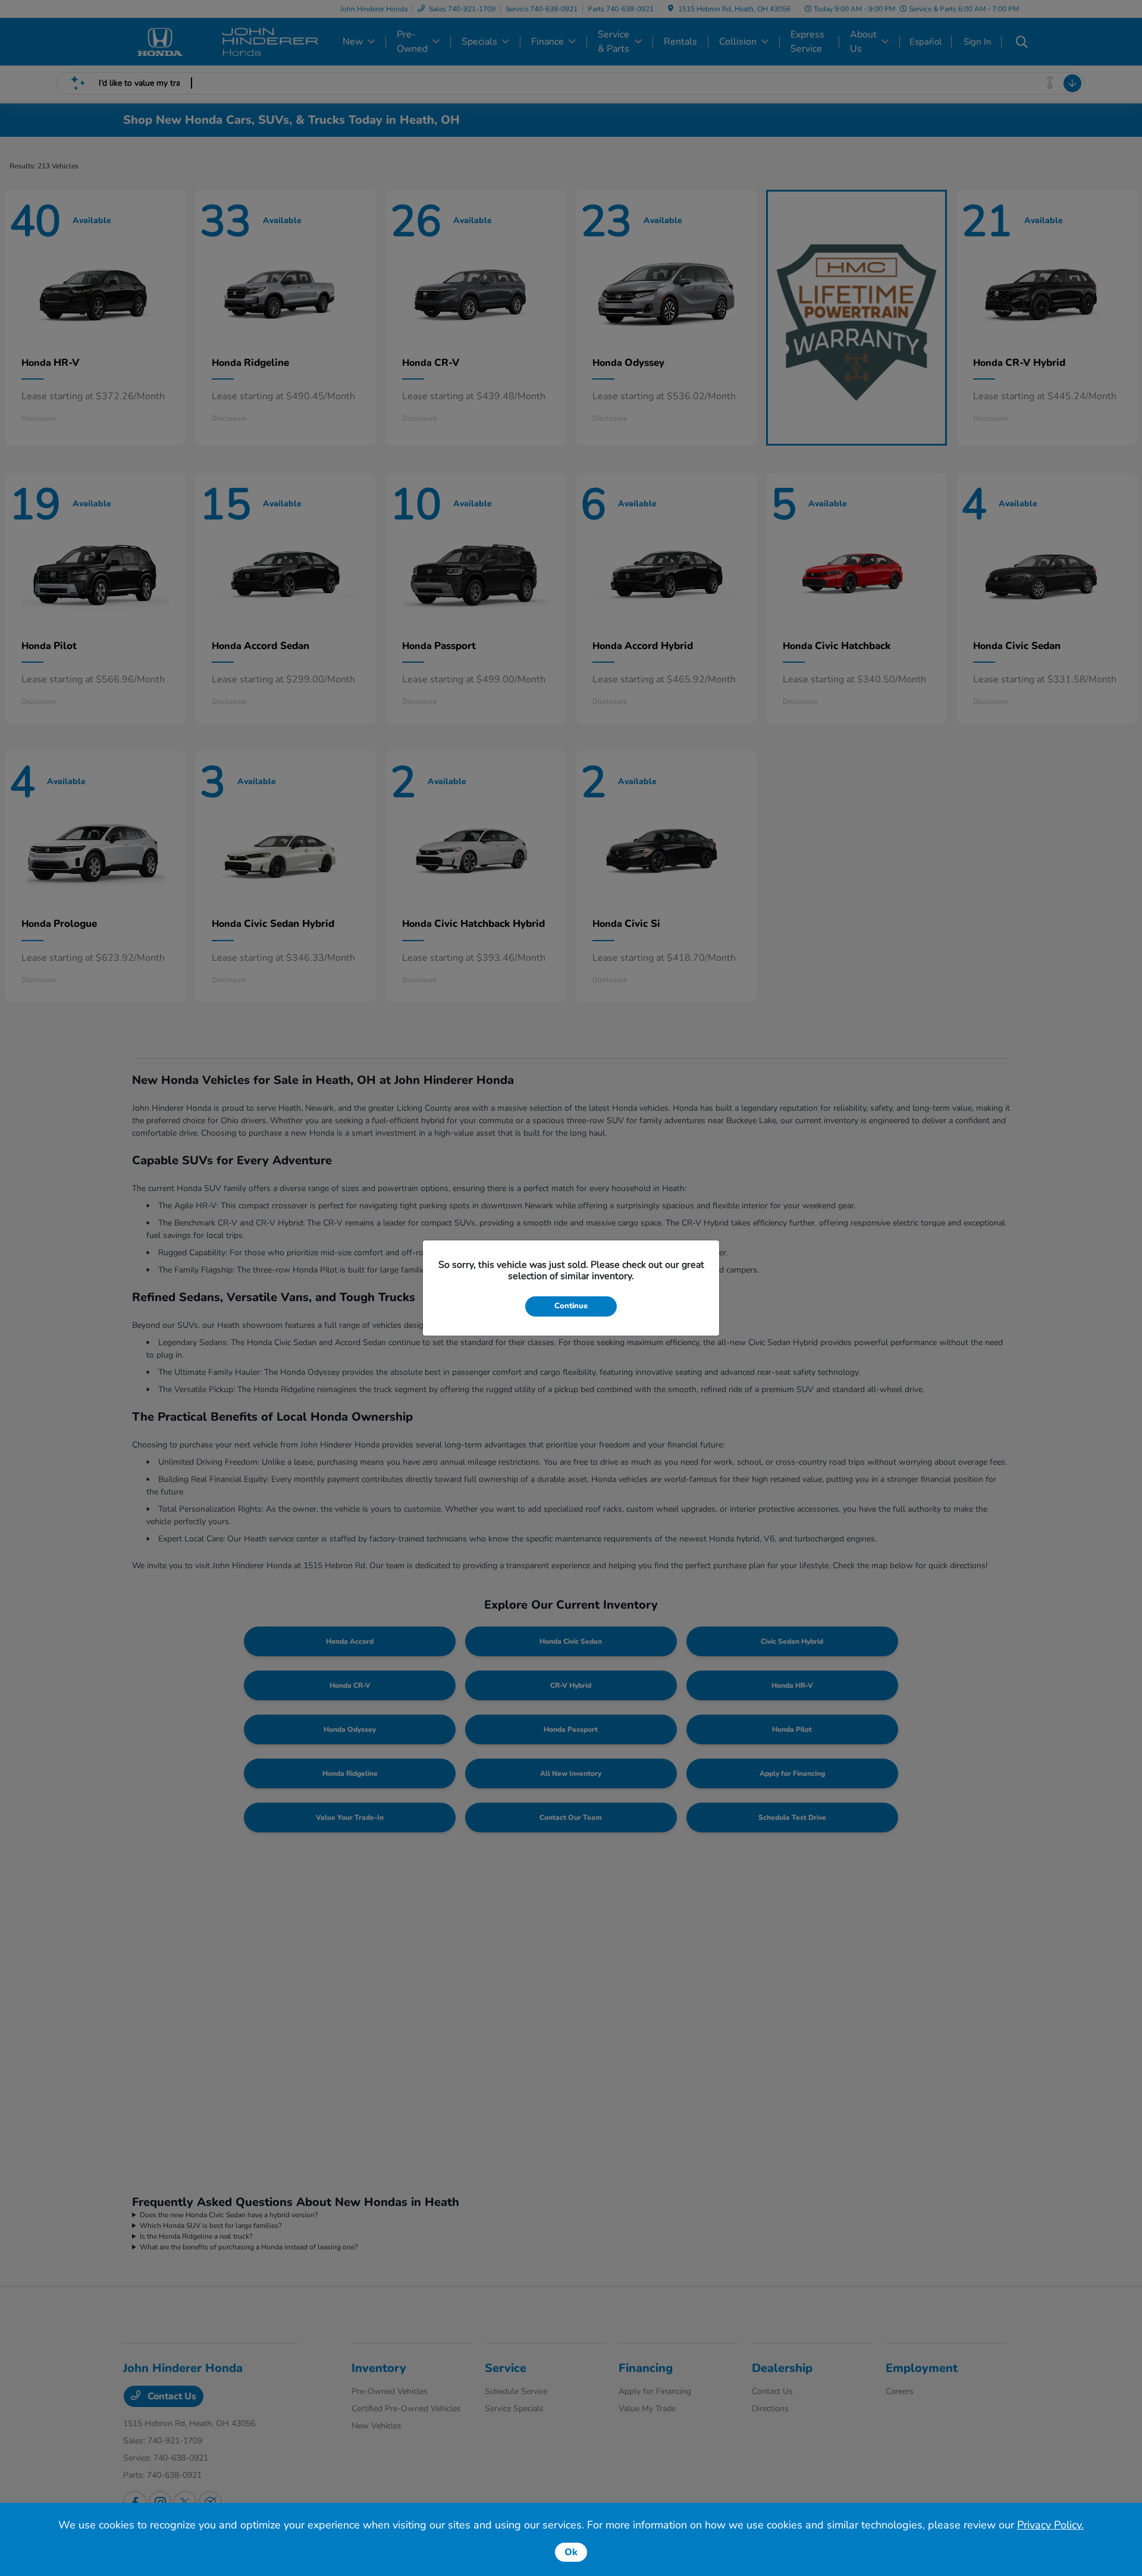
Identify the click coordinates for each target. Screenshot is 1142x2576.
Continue (571, 1306)
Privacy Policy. (1050, 2525)
